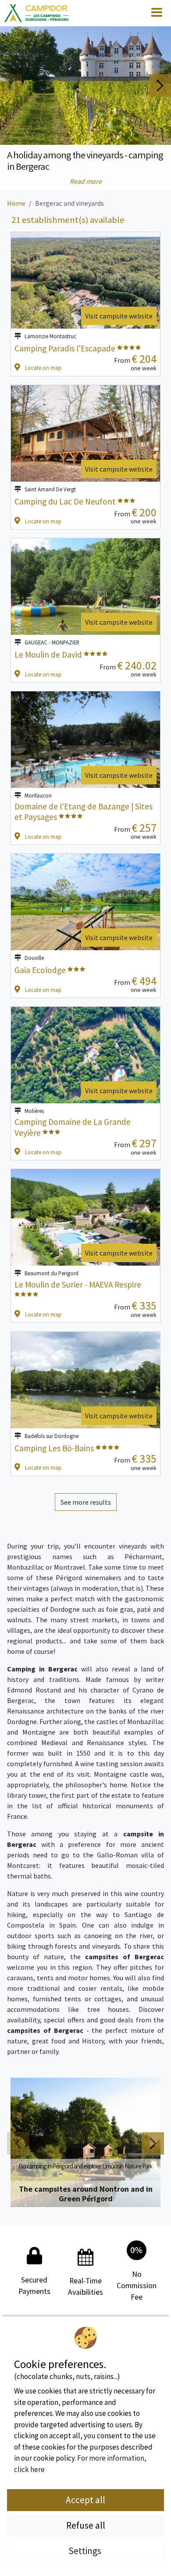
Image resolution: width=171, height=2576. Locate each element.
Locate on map (43, 368)
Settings (86, 2551)
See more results (86, 1502)
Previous (11, 85)
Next (160, 85)
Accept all (85, 2500)
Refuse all (86, 2525)
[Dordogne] (36, 13)
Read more (86, 181)
